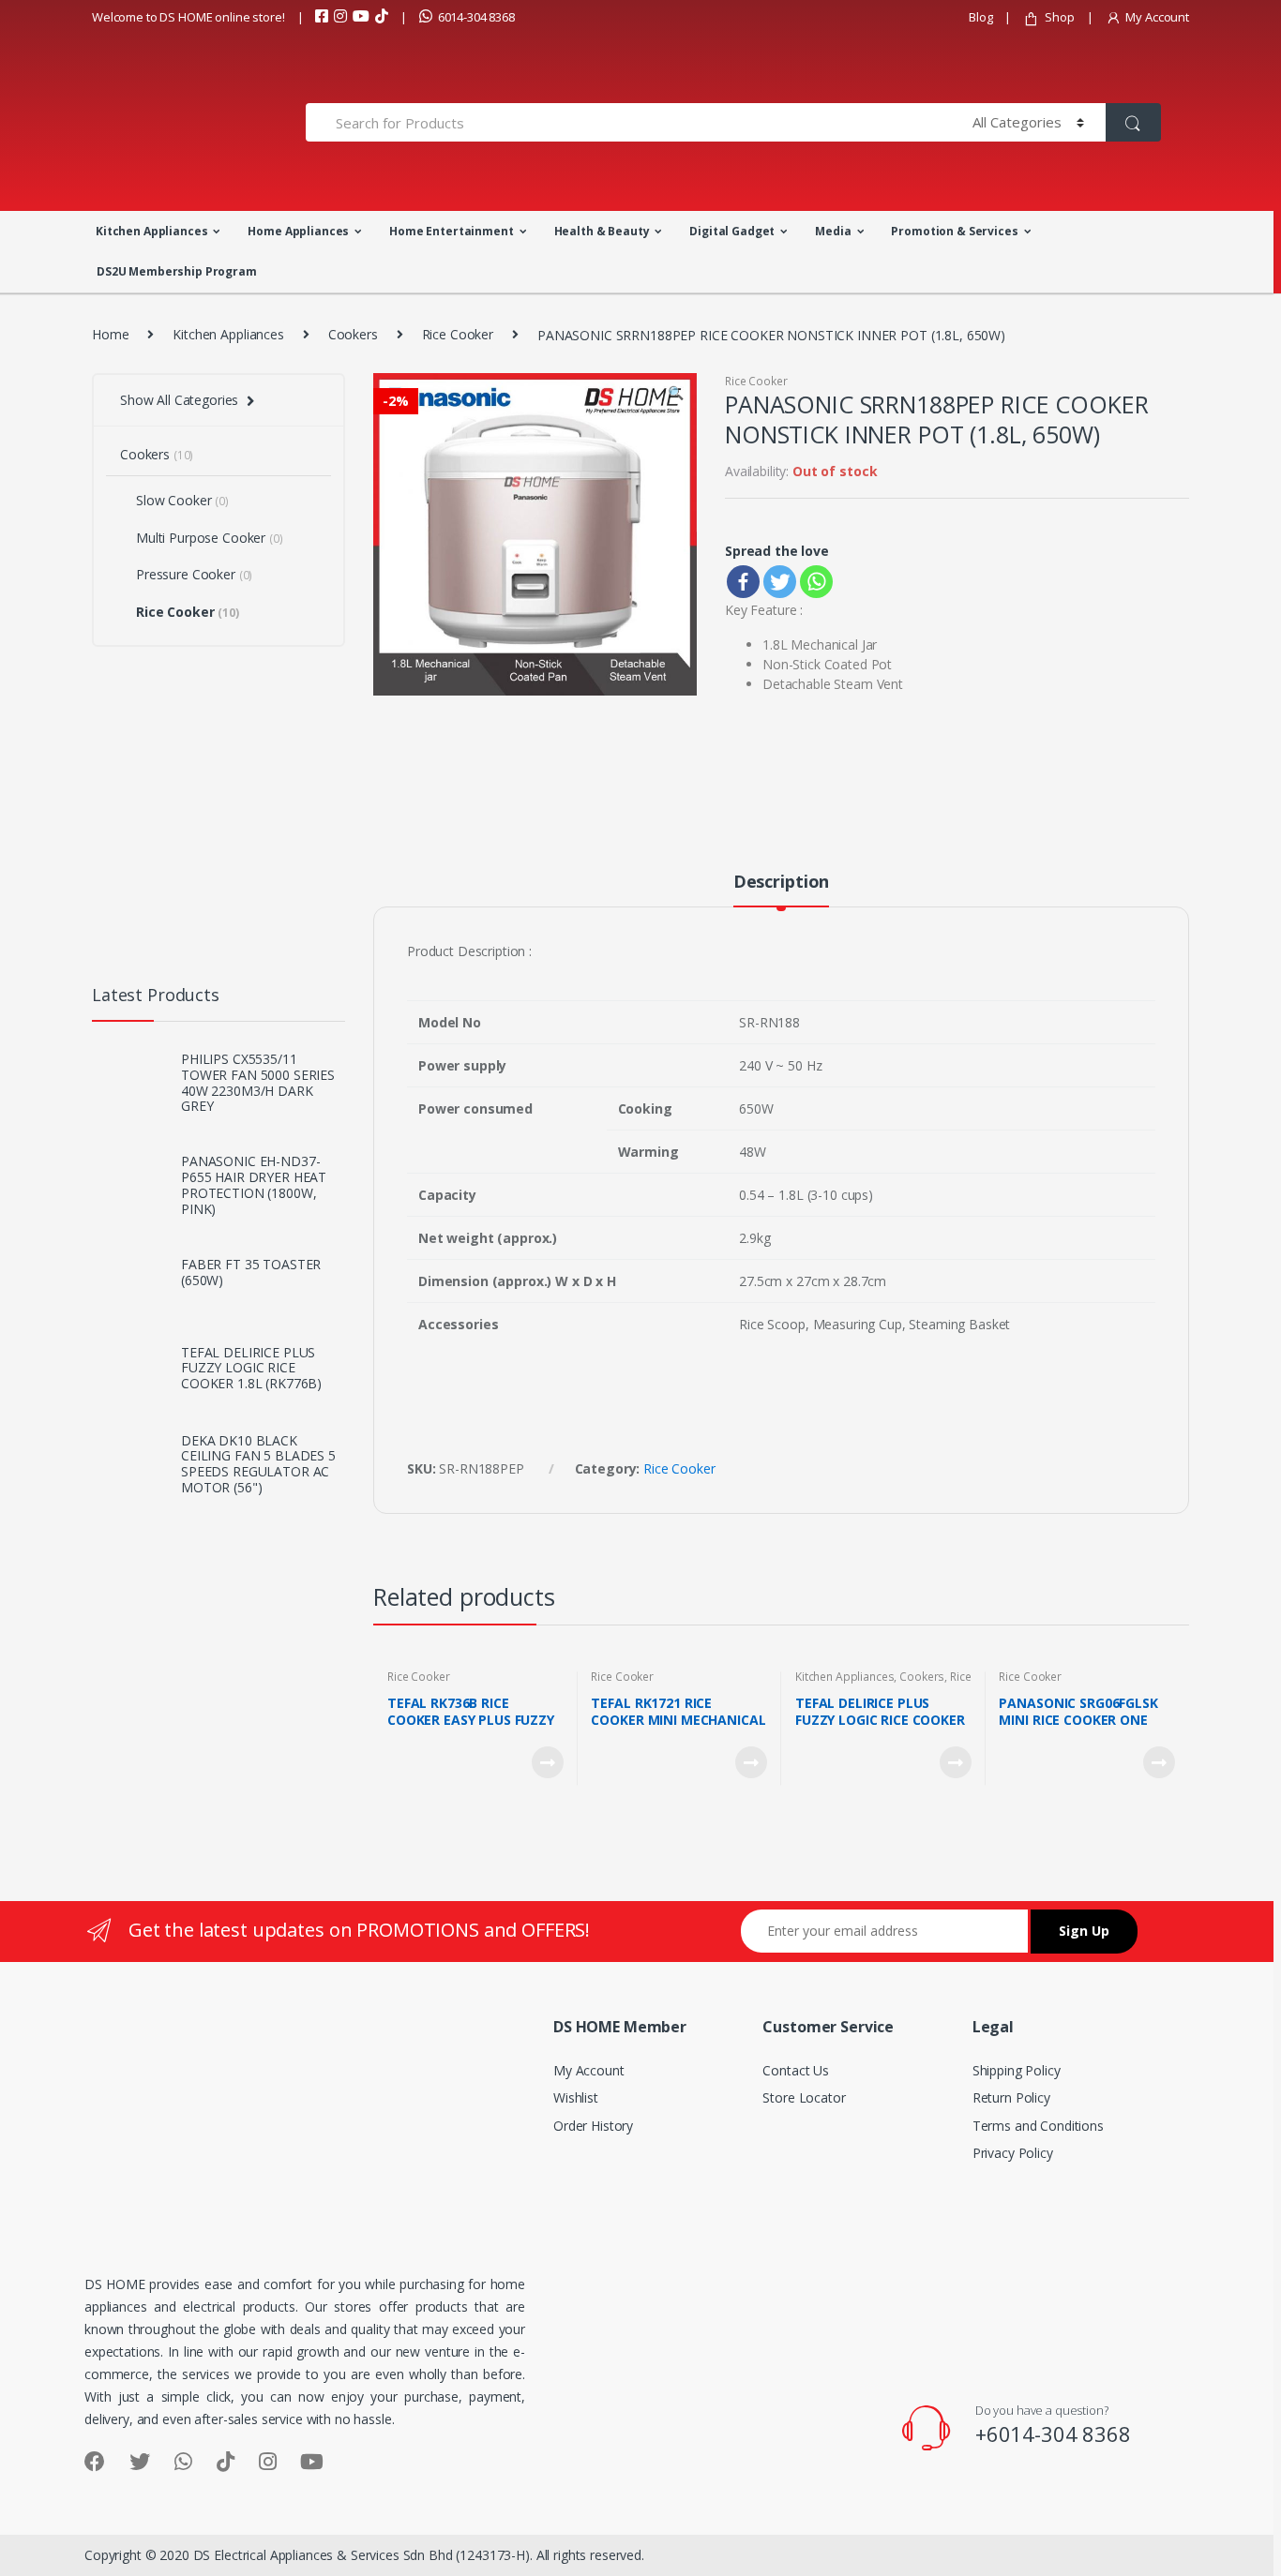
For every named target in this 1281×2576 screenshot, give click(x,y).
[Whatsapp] (816, 582)
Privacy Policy (1013, 2153)
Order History (593, 2126)
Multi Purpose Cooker (210, 538)
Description (781, 883)
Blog (980, 17)
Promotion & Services (954, 231)
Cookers (353, 334)
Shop (1059, 17)
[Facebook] (743, 582)
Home (110, 334)
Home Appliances (298, 231)
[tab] (781, 890)
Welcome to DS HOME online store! (188, 17)
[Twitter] (780, 582)
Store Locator (804, 2097)
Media (833, 231)
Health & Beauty (602, 231)
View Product (547, 1762)
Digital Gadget (732, 231)
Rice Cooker (458, 334)
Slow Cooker (182, 500)
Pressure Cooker (194, 574)
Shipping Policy (1017, 2070)
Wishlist (576, 2097)
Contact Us (796, 2070)
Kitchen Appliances (151, 231)
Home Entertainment (451, 231)
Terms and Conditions (1038, 2126)
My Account (1157, 17)
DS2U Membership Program (177, 271)
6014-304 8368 (476, 17)
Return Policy (1011, 2097)
